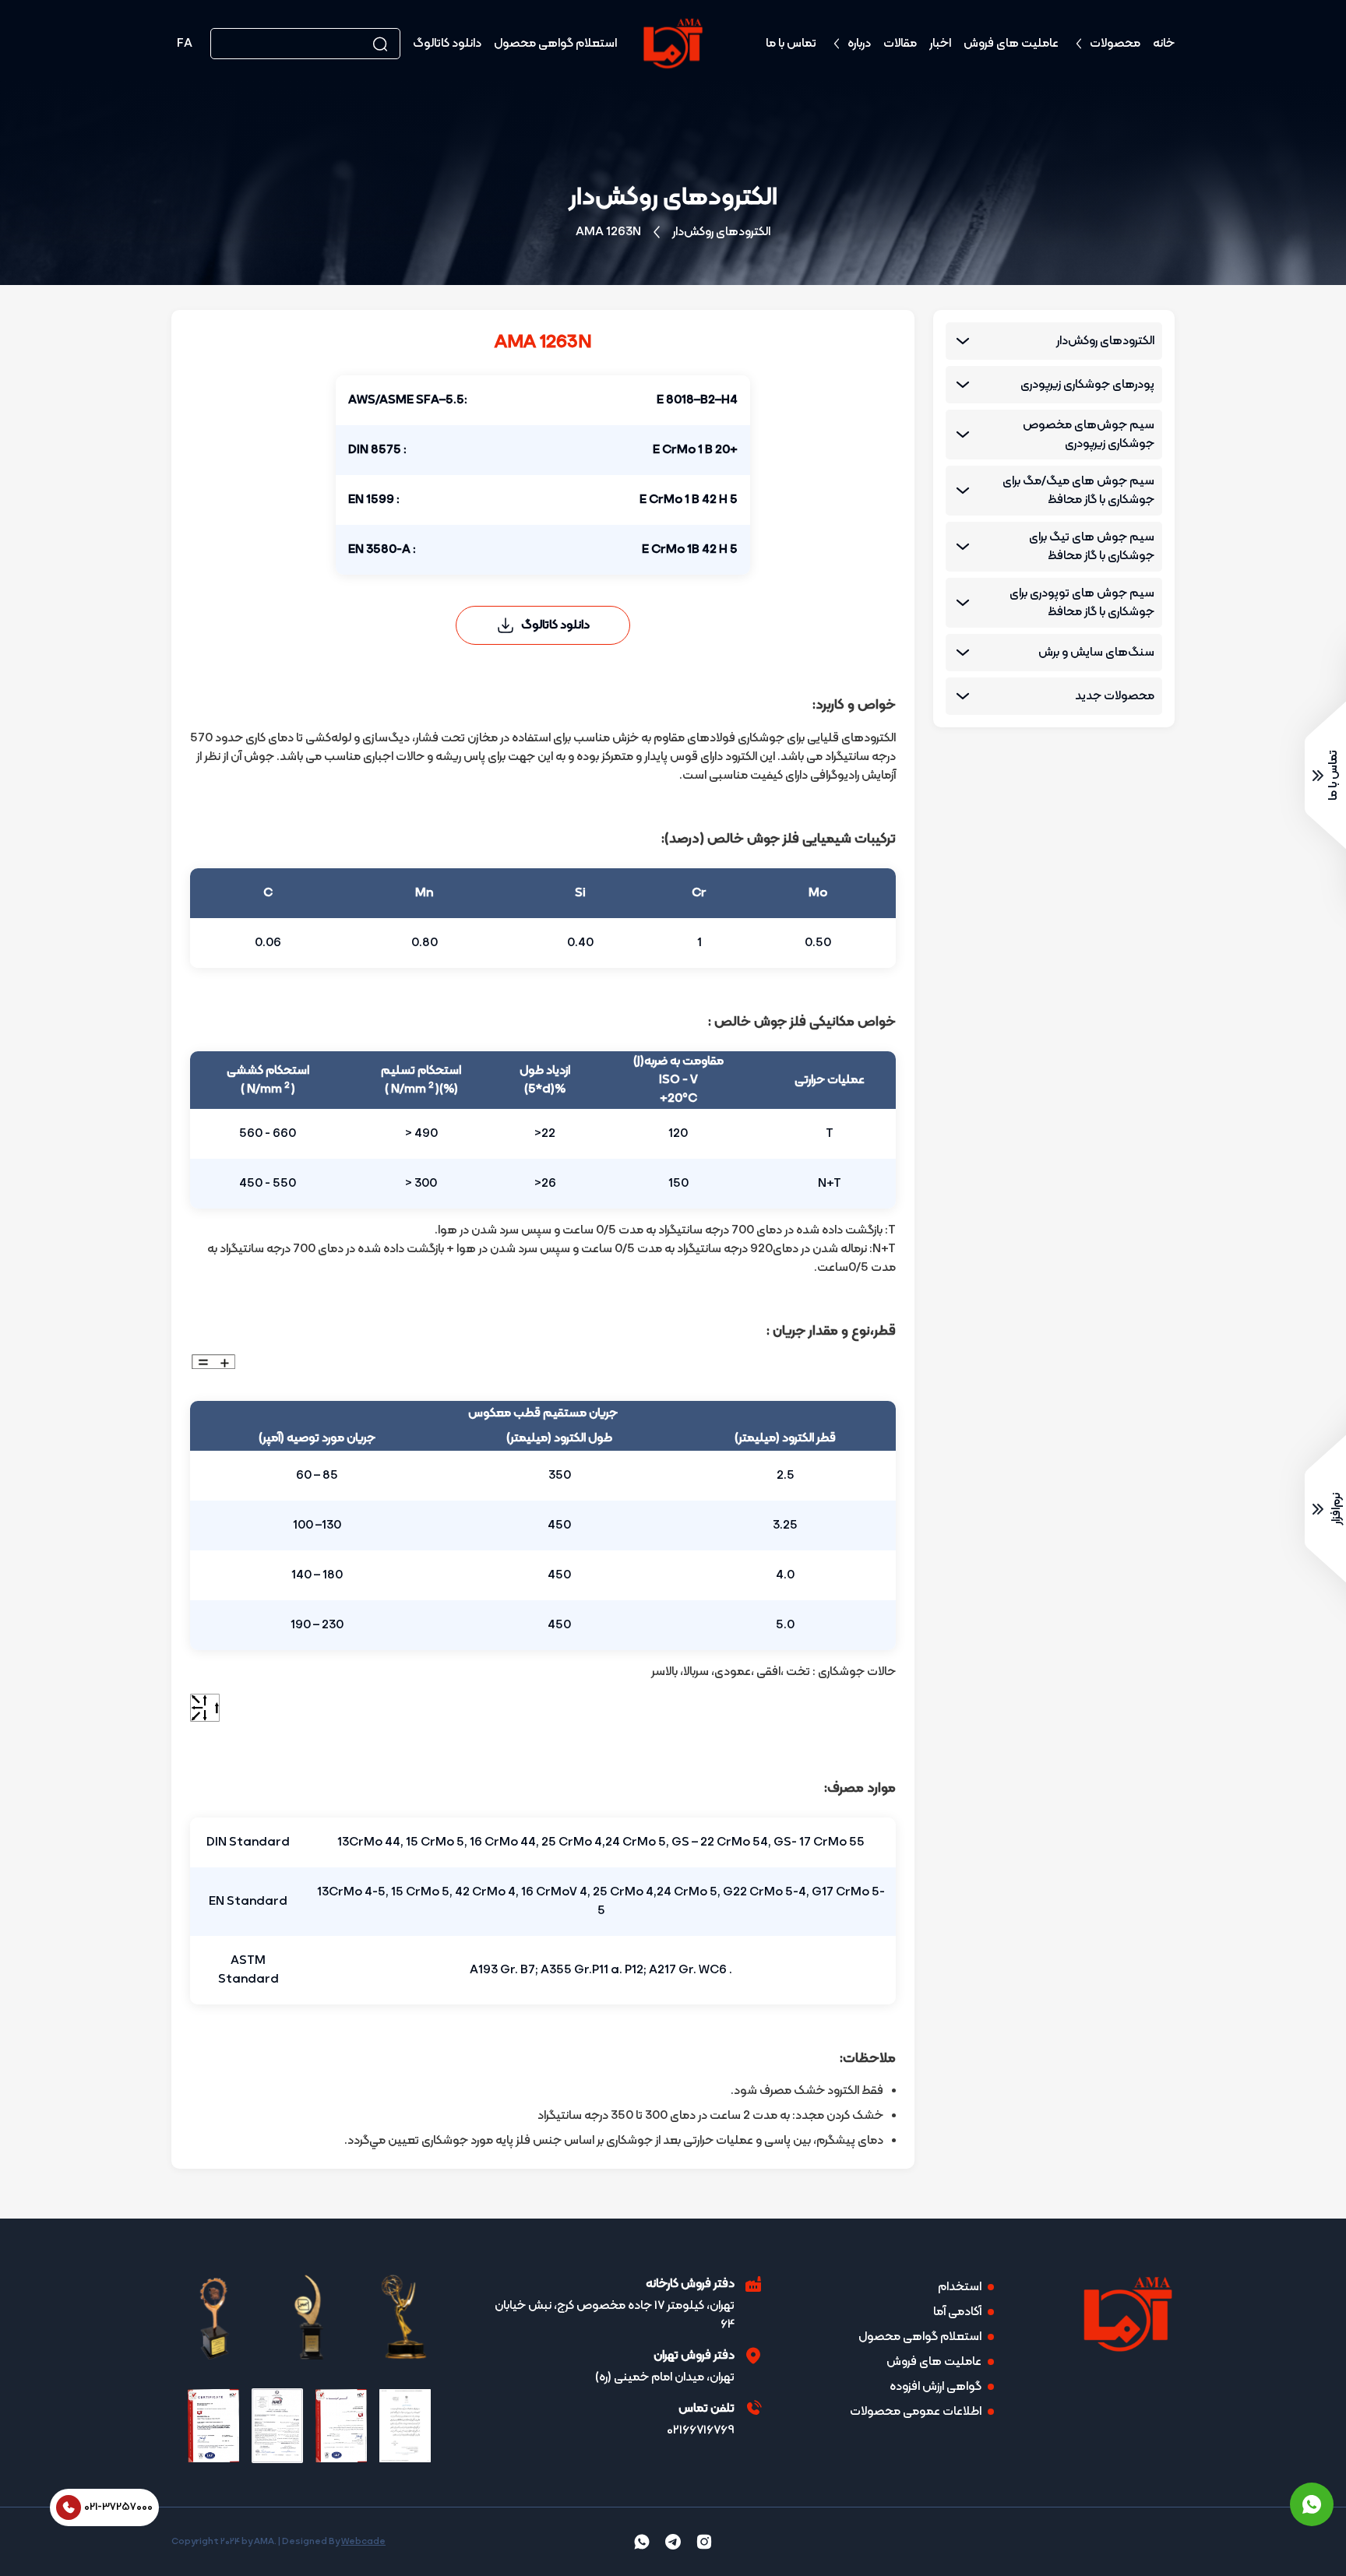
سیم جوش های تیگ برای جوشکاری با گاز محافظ (1092, 547)
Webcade (363, 2542)
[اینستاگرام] (704, 2542)
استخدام (960, 2287)
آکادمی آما (957, 2312)
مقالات (900, 44)
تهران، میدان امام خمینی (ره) (665, 2377)
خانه (1164, 44)
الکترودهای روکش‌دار (721, 232)
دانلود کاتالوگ (447, 44)
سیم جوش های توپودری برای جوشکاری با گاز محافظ (1082, 603)
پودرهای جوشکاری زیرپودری (1087, 385)
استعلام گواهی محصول (555, 44)
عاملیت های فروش (1011, 44)
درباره (859, 44)
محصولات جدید (1115, 696)
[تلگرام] (673, 2542)
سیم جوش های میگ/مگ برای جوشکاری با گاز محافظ (1078, 491)
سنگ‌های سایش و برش (1096, 653)
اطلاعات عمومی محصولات (916, 2412)
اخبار (940, 44)
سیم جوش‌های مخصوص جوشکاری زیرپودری (1089, 435)
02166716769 (701, 2430)
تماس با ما (791, 44)
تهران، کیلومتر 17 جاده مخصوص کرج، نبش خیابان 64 (615, 2315)
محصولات (1115, 44)
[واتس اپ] (1312, 2504)
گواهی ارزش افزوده (936, 2387)
